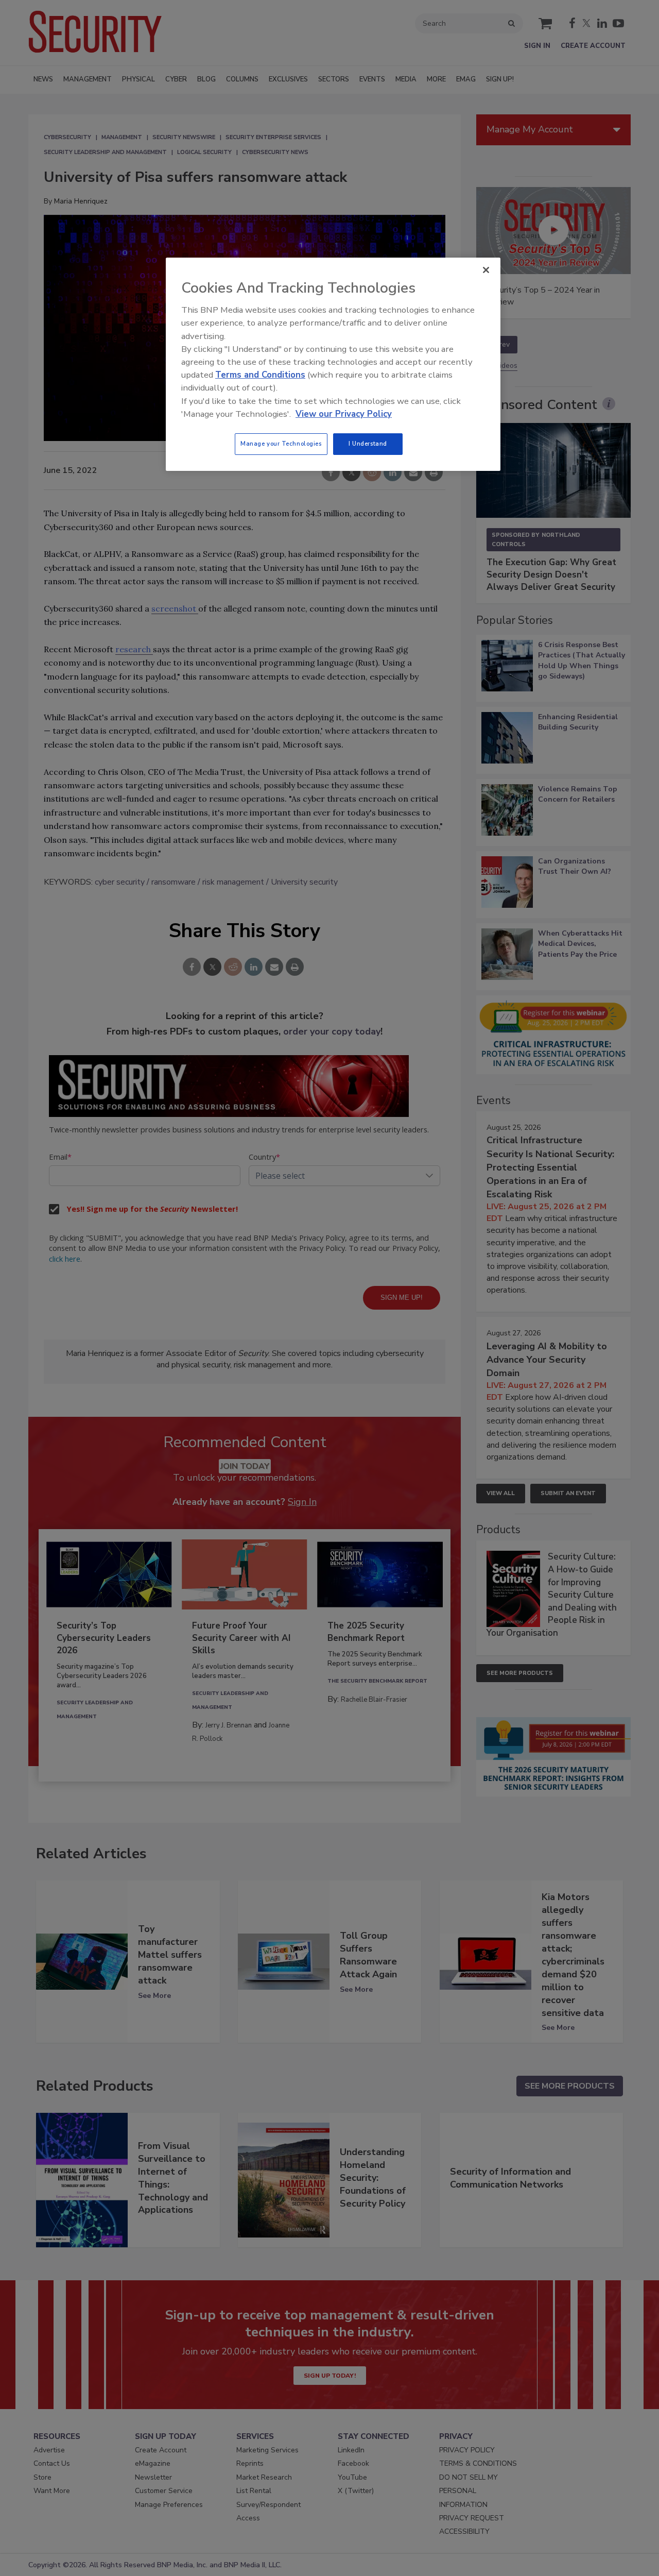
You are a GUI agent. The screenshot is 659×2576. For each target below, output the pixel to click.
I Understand (368, 444)
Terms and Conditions (260, 375)
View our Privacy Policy (344, 414)
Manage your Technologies (281, 444)
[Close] (486, 270)
